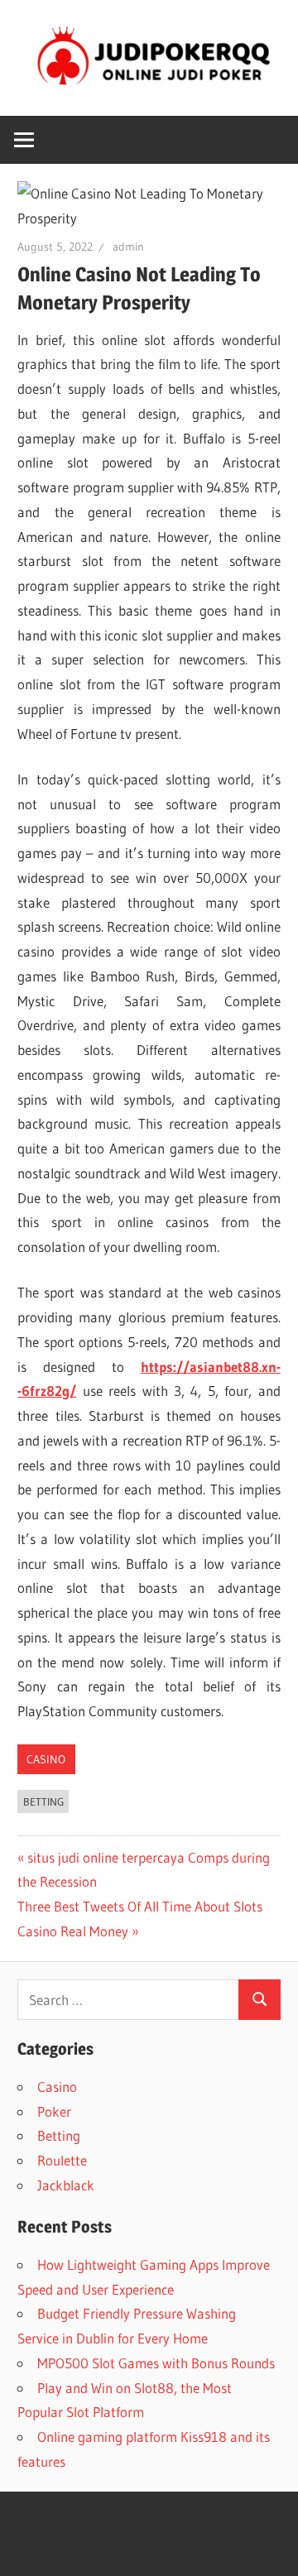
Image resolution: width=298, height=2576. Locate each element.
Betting (43, 1801)
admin (128, 247)
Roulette (62, 2160)
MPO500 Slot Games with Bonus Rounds (156, 2363)
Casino (46, 1759)
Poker (54, 2111)
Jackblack (66, 2185)
